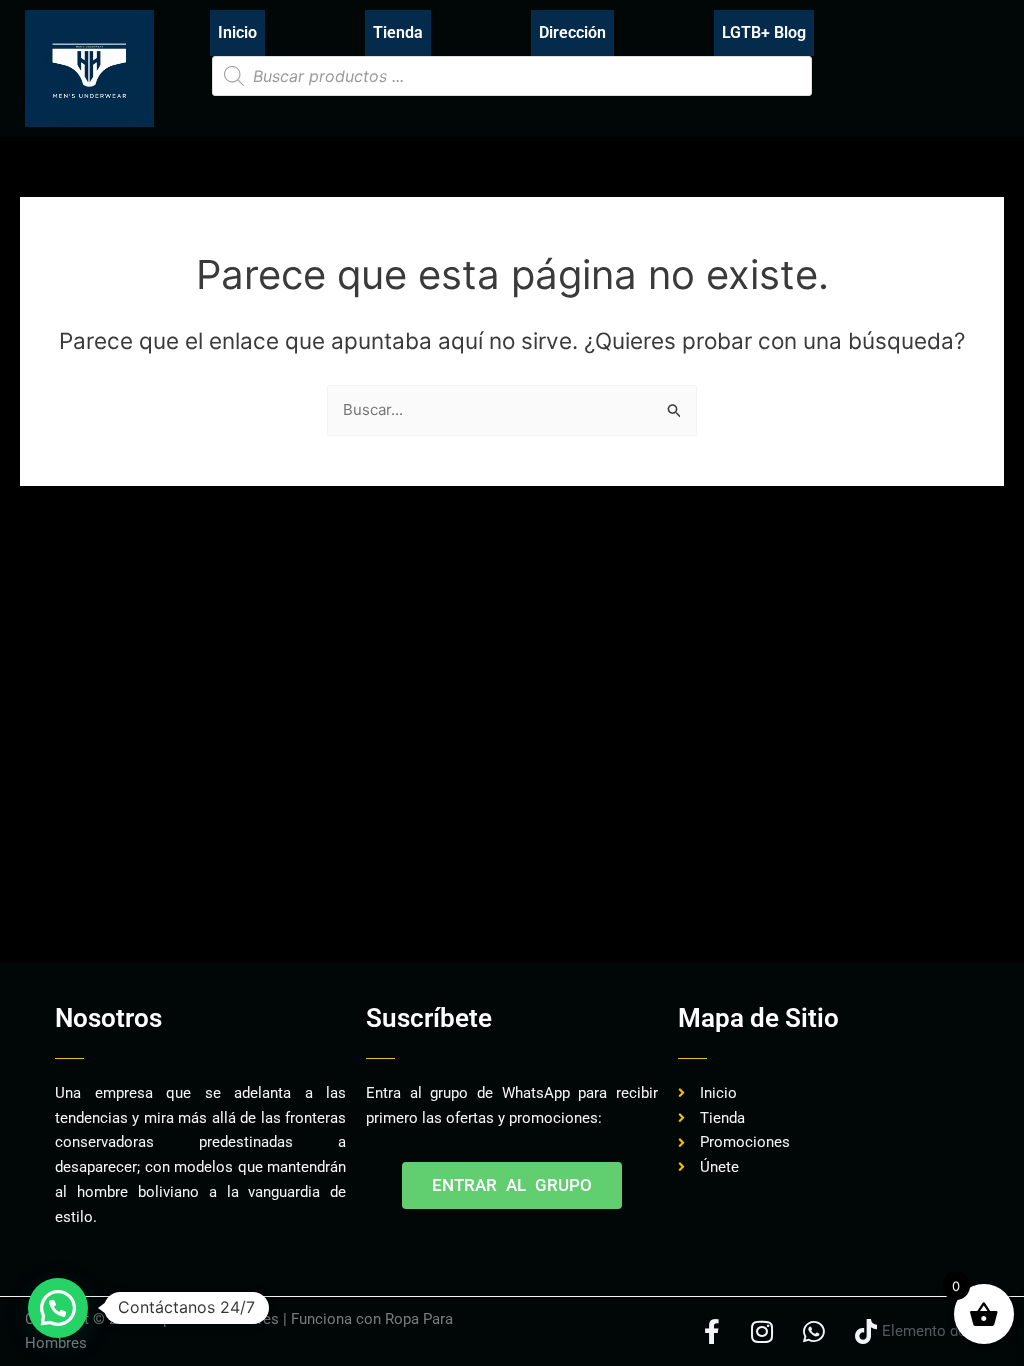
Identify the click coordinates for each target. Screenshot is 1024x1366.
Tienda (398, 32)
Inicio (237, 32)
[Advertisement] (389, 899)
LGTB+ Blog (764, 32)
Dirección (572, 32)
